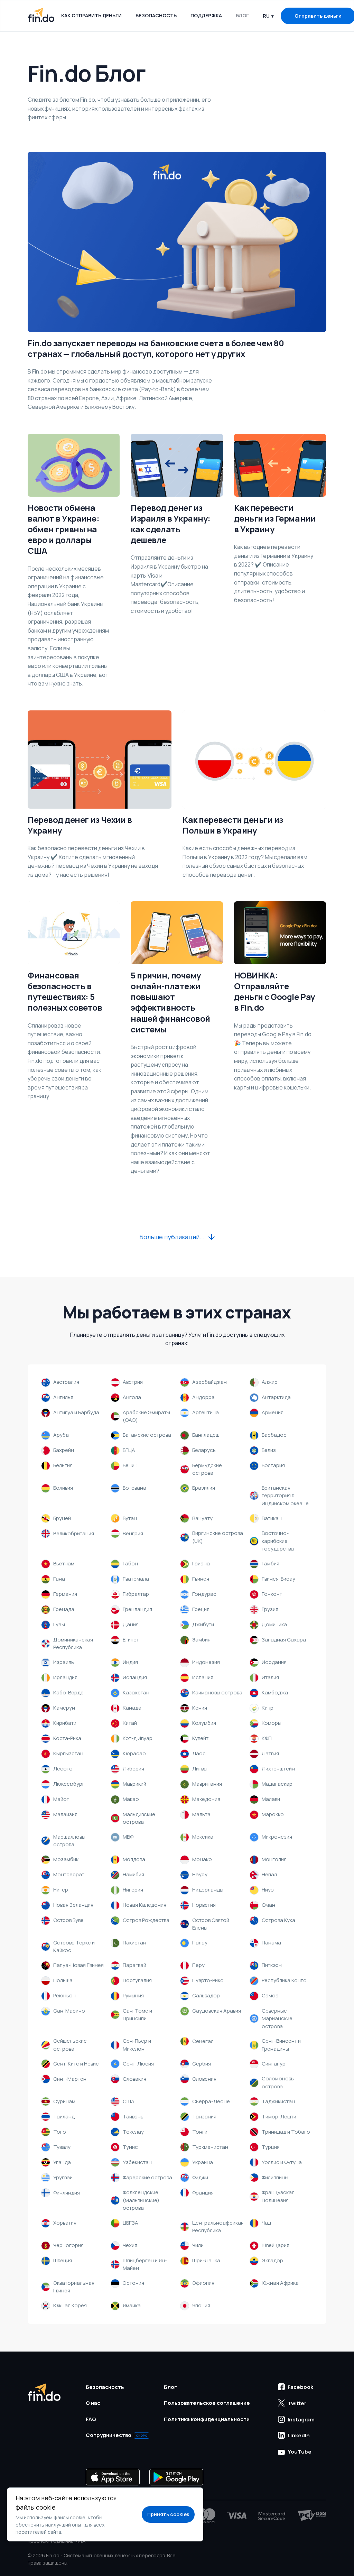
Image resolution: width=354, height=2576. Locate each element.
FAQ (91, 2419)
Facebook (300, 2387)
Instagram (301, 2419)
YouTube (300, 2452)
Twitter (297, 2403)
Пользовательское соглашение (207, 2403)
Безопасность (156, 15)
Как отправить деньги (91, 15)
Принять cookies (168, 2514)
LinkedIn (299, 2435)
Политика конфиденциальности (207, 2419)
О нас (93, 2403)
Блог (242, 15)
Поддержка (206, 15)
